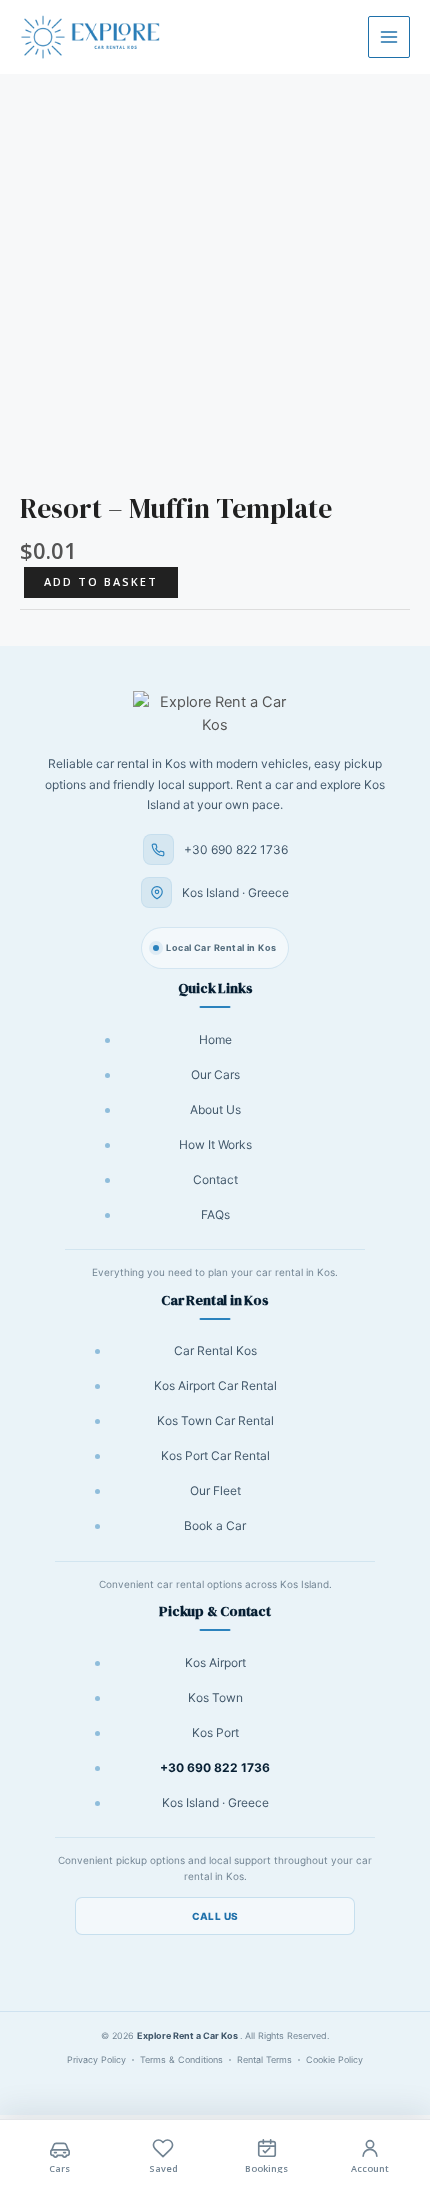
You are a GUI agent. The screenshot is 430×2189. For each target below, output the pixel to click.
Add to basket (101, 581)
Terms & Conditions (181, 2059)
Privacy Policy (96, 2059)
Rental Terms (264, 2059)
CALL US (215, 1916)
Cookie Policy (334, 2059)
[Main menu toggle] (389, 37)
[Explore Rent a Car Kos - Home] (215, 714)
